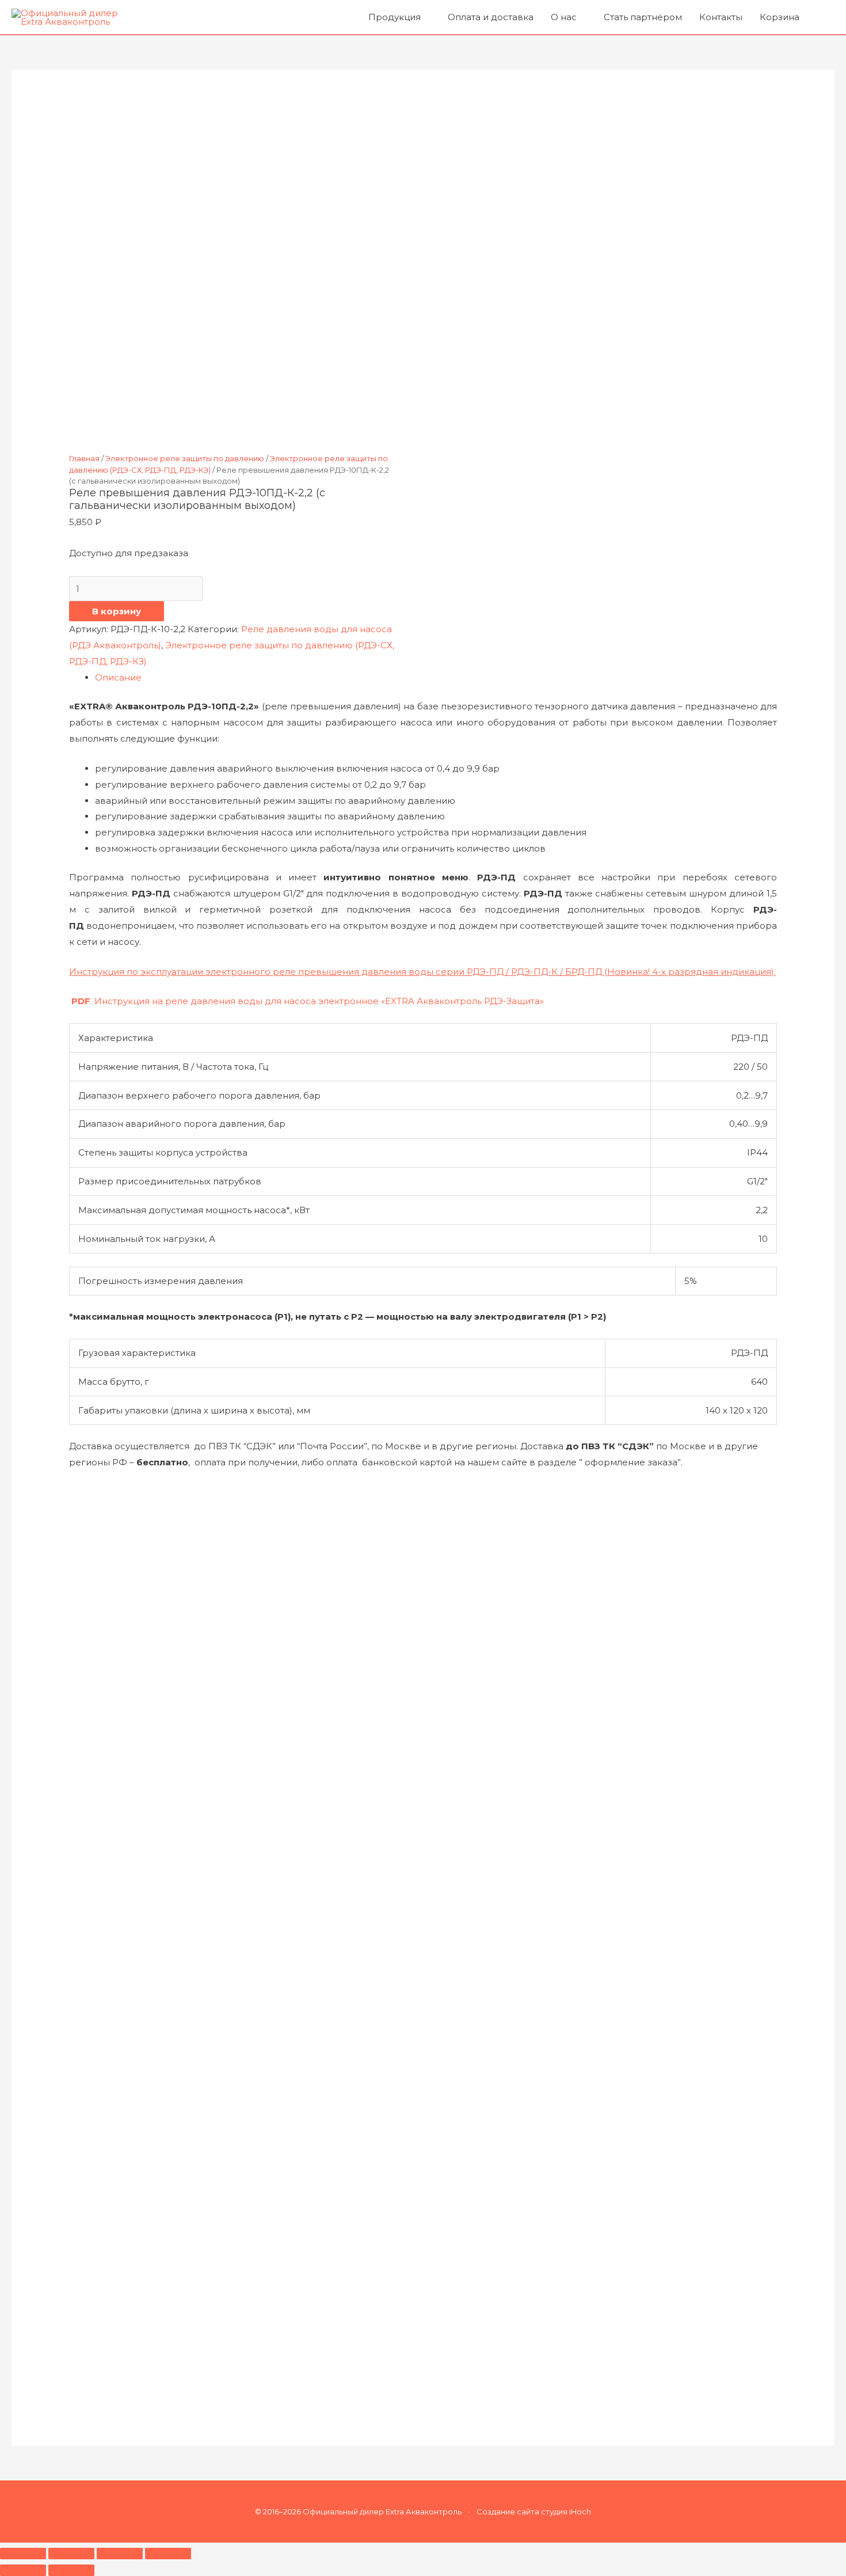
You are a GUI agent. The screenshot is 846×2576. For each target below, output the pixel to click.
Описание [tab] (118, 677)
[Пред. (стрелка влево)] (23, 2570)
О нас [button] (564, 17)
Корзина (780, 17)
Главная (84, 458)
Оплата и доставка (491, 17)
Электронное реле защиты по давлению (185, 458)
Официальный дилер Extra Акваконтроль (383, 2512)
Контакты (721, 17)
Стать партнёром (643, 17)
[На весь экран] (71, 2554)
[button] (821, 17)
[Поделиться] (120, 2554)
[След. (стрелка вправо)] (71, 2570)
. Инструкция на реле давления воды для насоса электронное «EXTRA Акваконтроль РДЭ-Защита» (308, 1001)
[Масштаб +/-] (23, 2554)
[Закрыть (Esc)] (168, 2554)
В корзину (117, 611)
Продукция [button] (395, 17)
